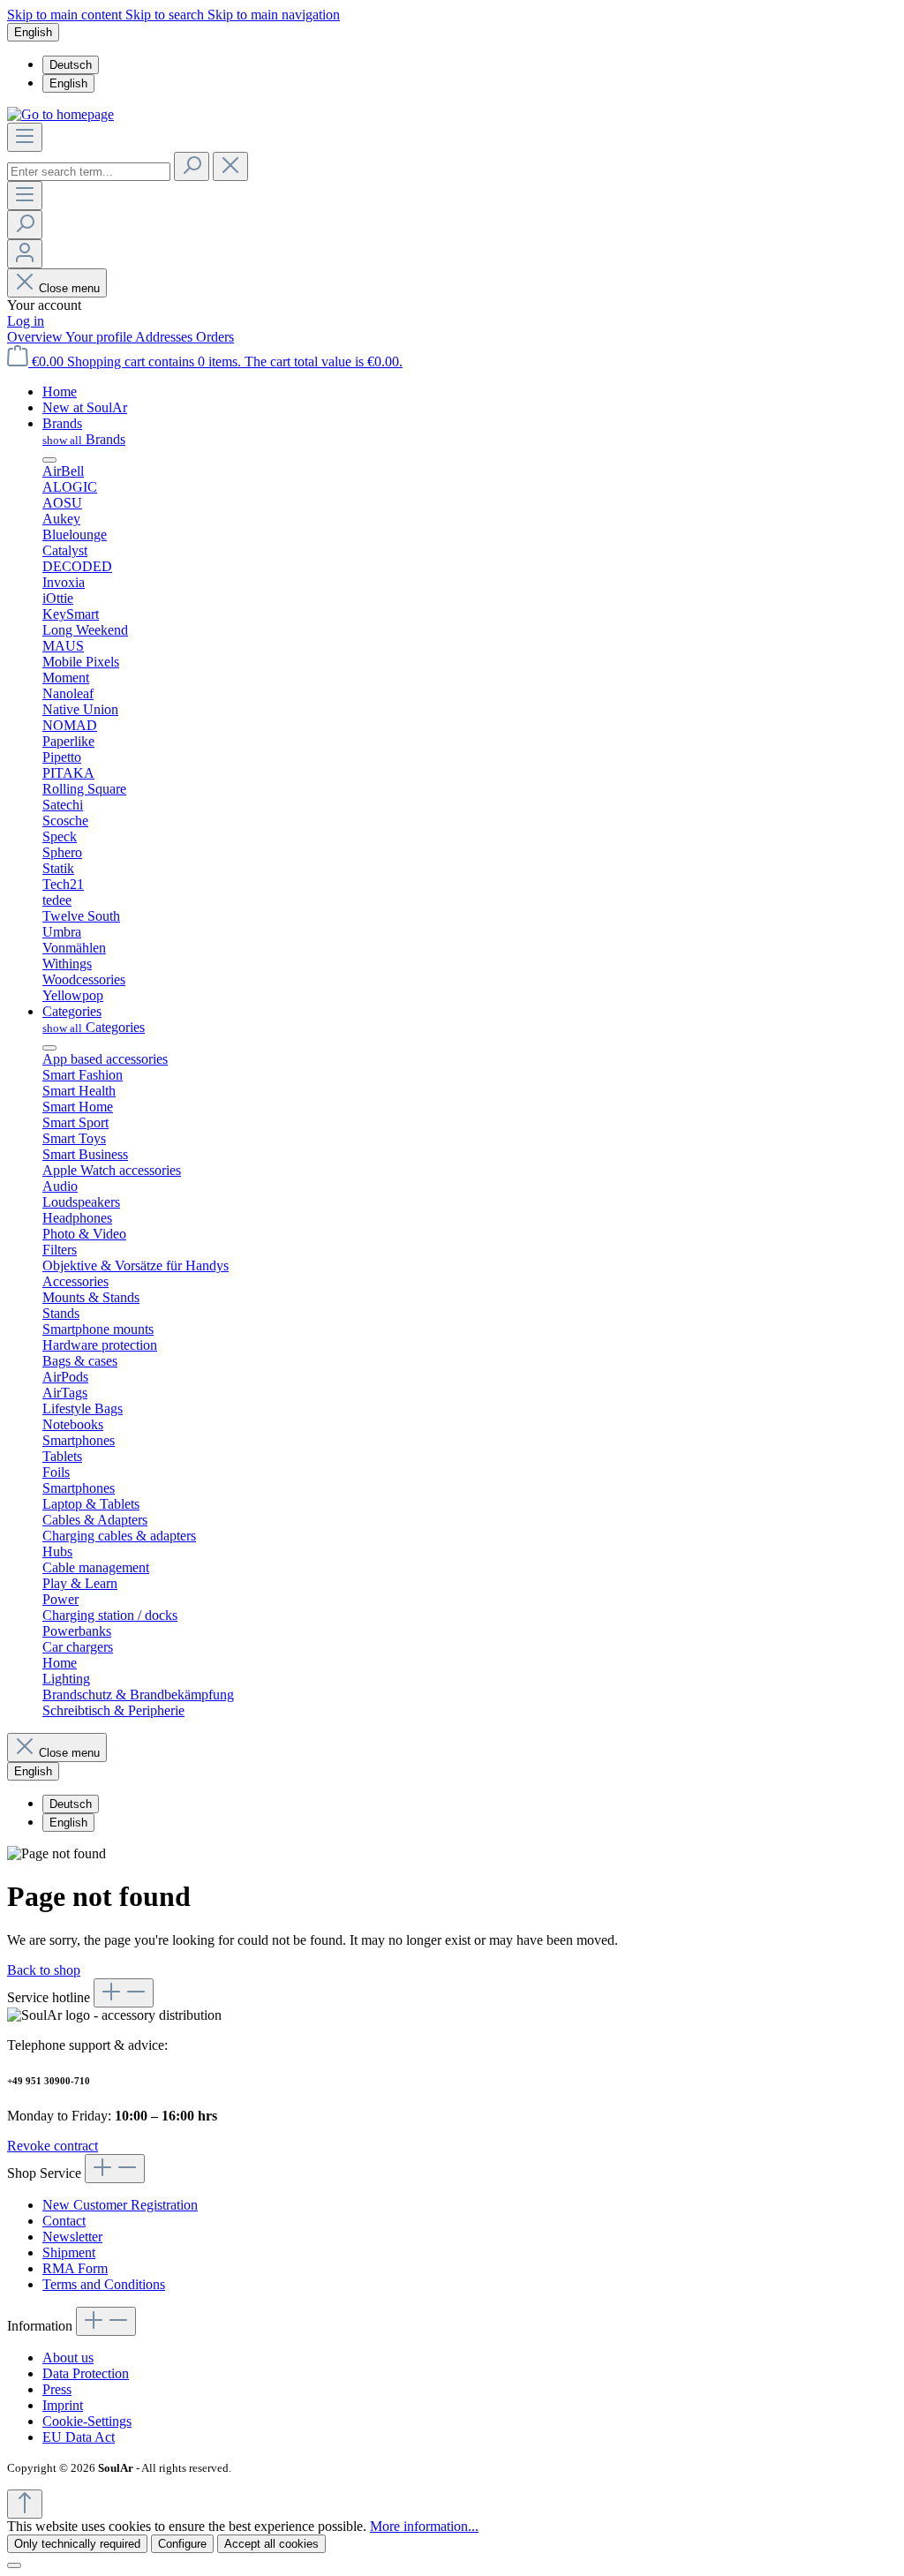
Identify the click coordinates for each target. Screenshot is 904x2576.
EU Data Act (79, 2437)
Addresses (166, 337)
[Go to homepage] (60, 114)
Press (57, 2389)
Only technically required (77, 2544)
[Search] (192, 166)
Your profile (100, 337)
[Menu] (25, 137)
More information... (424, 2526)
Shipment (69, 2252)
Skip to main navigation (274, 15)
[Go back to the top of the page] (25, 2504)
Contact (64, 2221)
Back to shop (44, 1970)
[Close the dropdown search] (230, 166)
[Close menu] (49, 460)
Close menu (69, 288)
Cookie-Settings (87, 2421)
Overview (36, 337)
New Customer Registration (120, 2205)
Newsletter (72, 2237)
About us (68, 2358)
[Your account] (25, 254)
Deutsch (71, 65)
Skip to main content (66, 15)
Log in (26, 321)
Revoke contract (53, 2146)
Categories (94, 1027)
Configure (182, 2544)
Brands (84, 439)
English (68, 83)
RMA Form (75, 2268)
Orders (215, 337)
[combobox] (89, 172)
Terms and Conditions (104, 2284)
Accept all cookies (271, 2544)
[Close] (14, 2565)
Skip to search (166, 15)
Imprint (63, 2405)
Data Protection (86, 2373)
